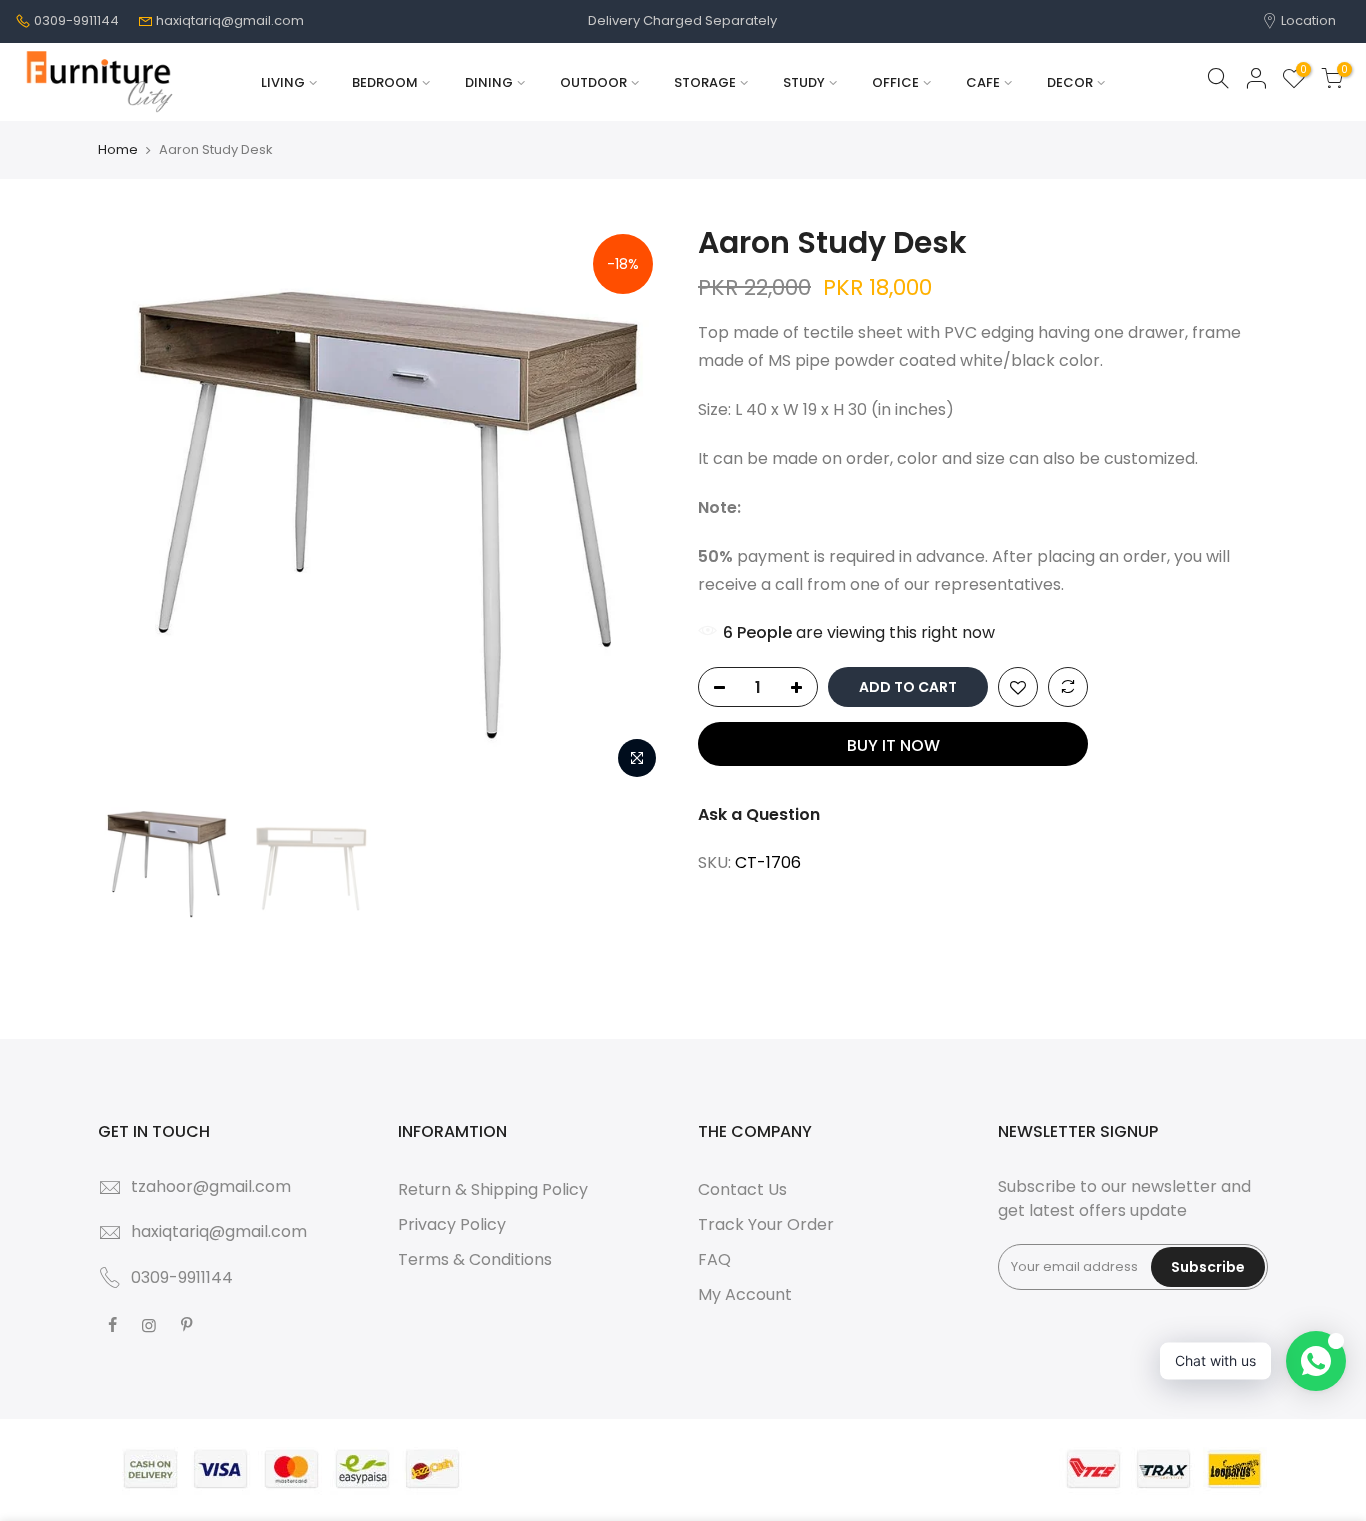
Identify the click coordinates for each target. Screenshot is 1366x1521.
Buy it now (893, 745)
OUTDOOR (593, 82)
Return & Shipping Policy (493, 1189)
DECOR (1070, 82)
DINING (489, 82)
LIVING (283, 82)
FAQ (714, 1259)
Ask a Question (759, 814)
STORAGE (705, 82)
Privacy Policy (452, 1224)
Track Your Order (766, 1224)
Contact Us (742, 1189)
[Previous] (133, 504)
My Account (745, 1294)
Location (1307, 20)
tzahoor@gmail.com (211, 1186)
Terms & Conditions (475, 1259)
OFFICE (895, 82)
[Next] (633, 504)
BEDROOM (385, 82)
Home (118, 150)
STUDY (804, 82)
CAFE (983, 82)
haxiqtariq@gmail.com (230, 20)
